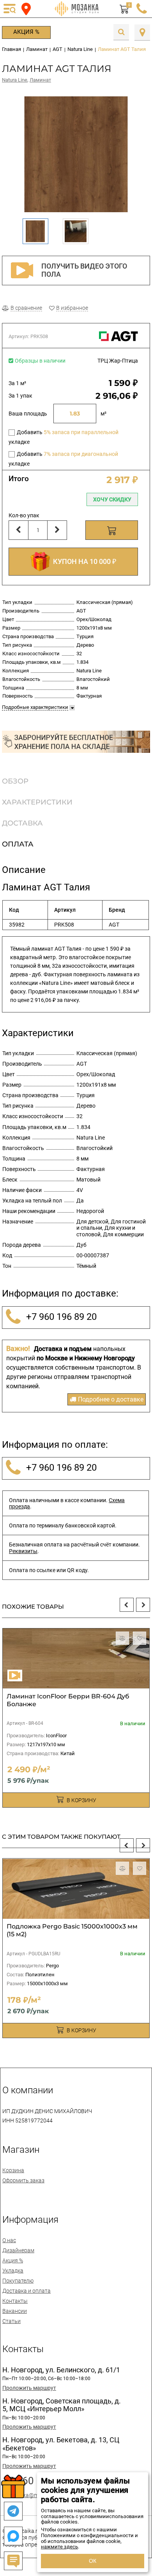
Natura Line (15, 80)
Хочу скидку (112, 499)
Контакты (15, 2301)
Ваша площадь (28, 414)
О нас (9, 2240)
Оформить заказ (23, 2180)
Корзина (13, 2170)
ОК (93, 2561)
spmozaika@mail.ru (26, 2495)
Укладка (13, 2271)
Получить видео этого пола (84, 270)
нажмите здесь (59, 2547)
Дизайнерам (18, 2250)
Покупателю (18, 2281)
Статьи (11, 2321)
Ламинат (40, 80)
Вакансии (15, 2311)
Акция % (26, 32)
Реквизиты (23, 1551)
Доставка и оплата (27, 2291)
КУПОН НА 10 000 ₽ (83, 561)
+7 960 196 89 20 (60, 1317)
